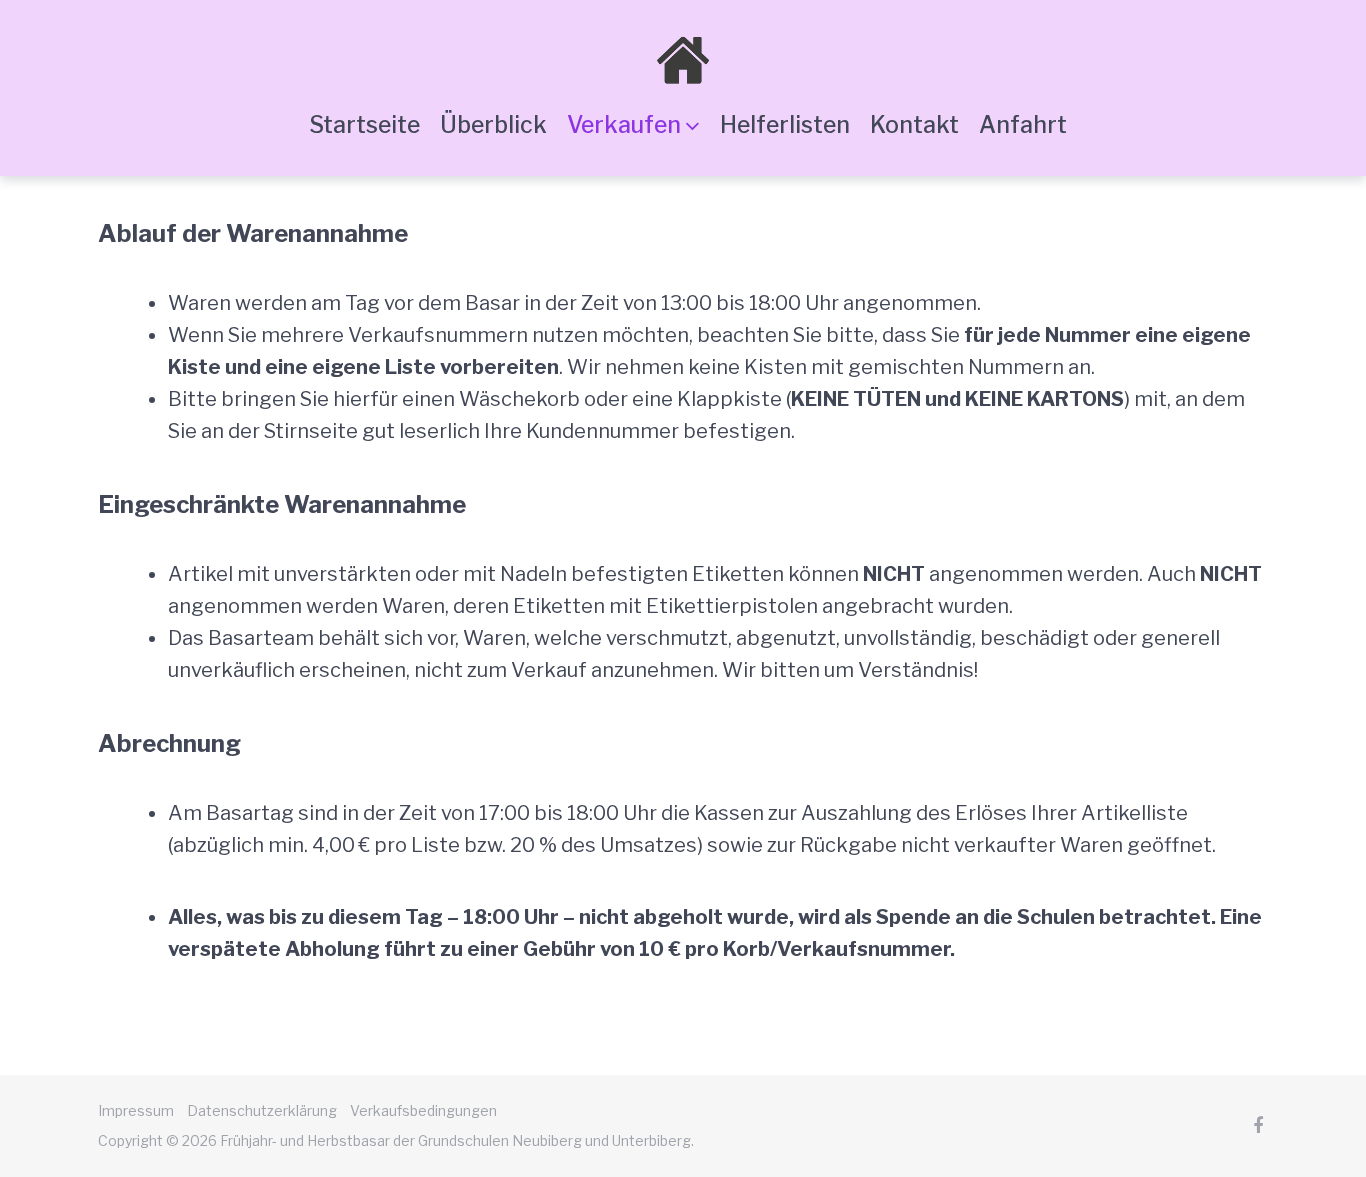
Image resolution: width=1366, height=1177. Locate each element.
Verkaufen (624, 125)
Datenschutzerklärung (262, 1110)
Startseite (364, 125)
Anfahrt (1023, 125)
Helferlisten (785, 125)
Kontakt (914, 125)
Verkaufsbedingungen (423, 1110)
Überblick (493, 125)
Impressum (136, 1110)
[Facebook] (1258, 1126)
